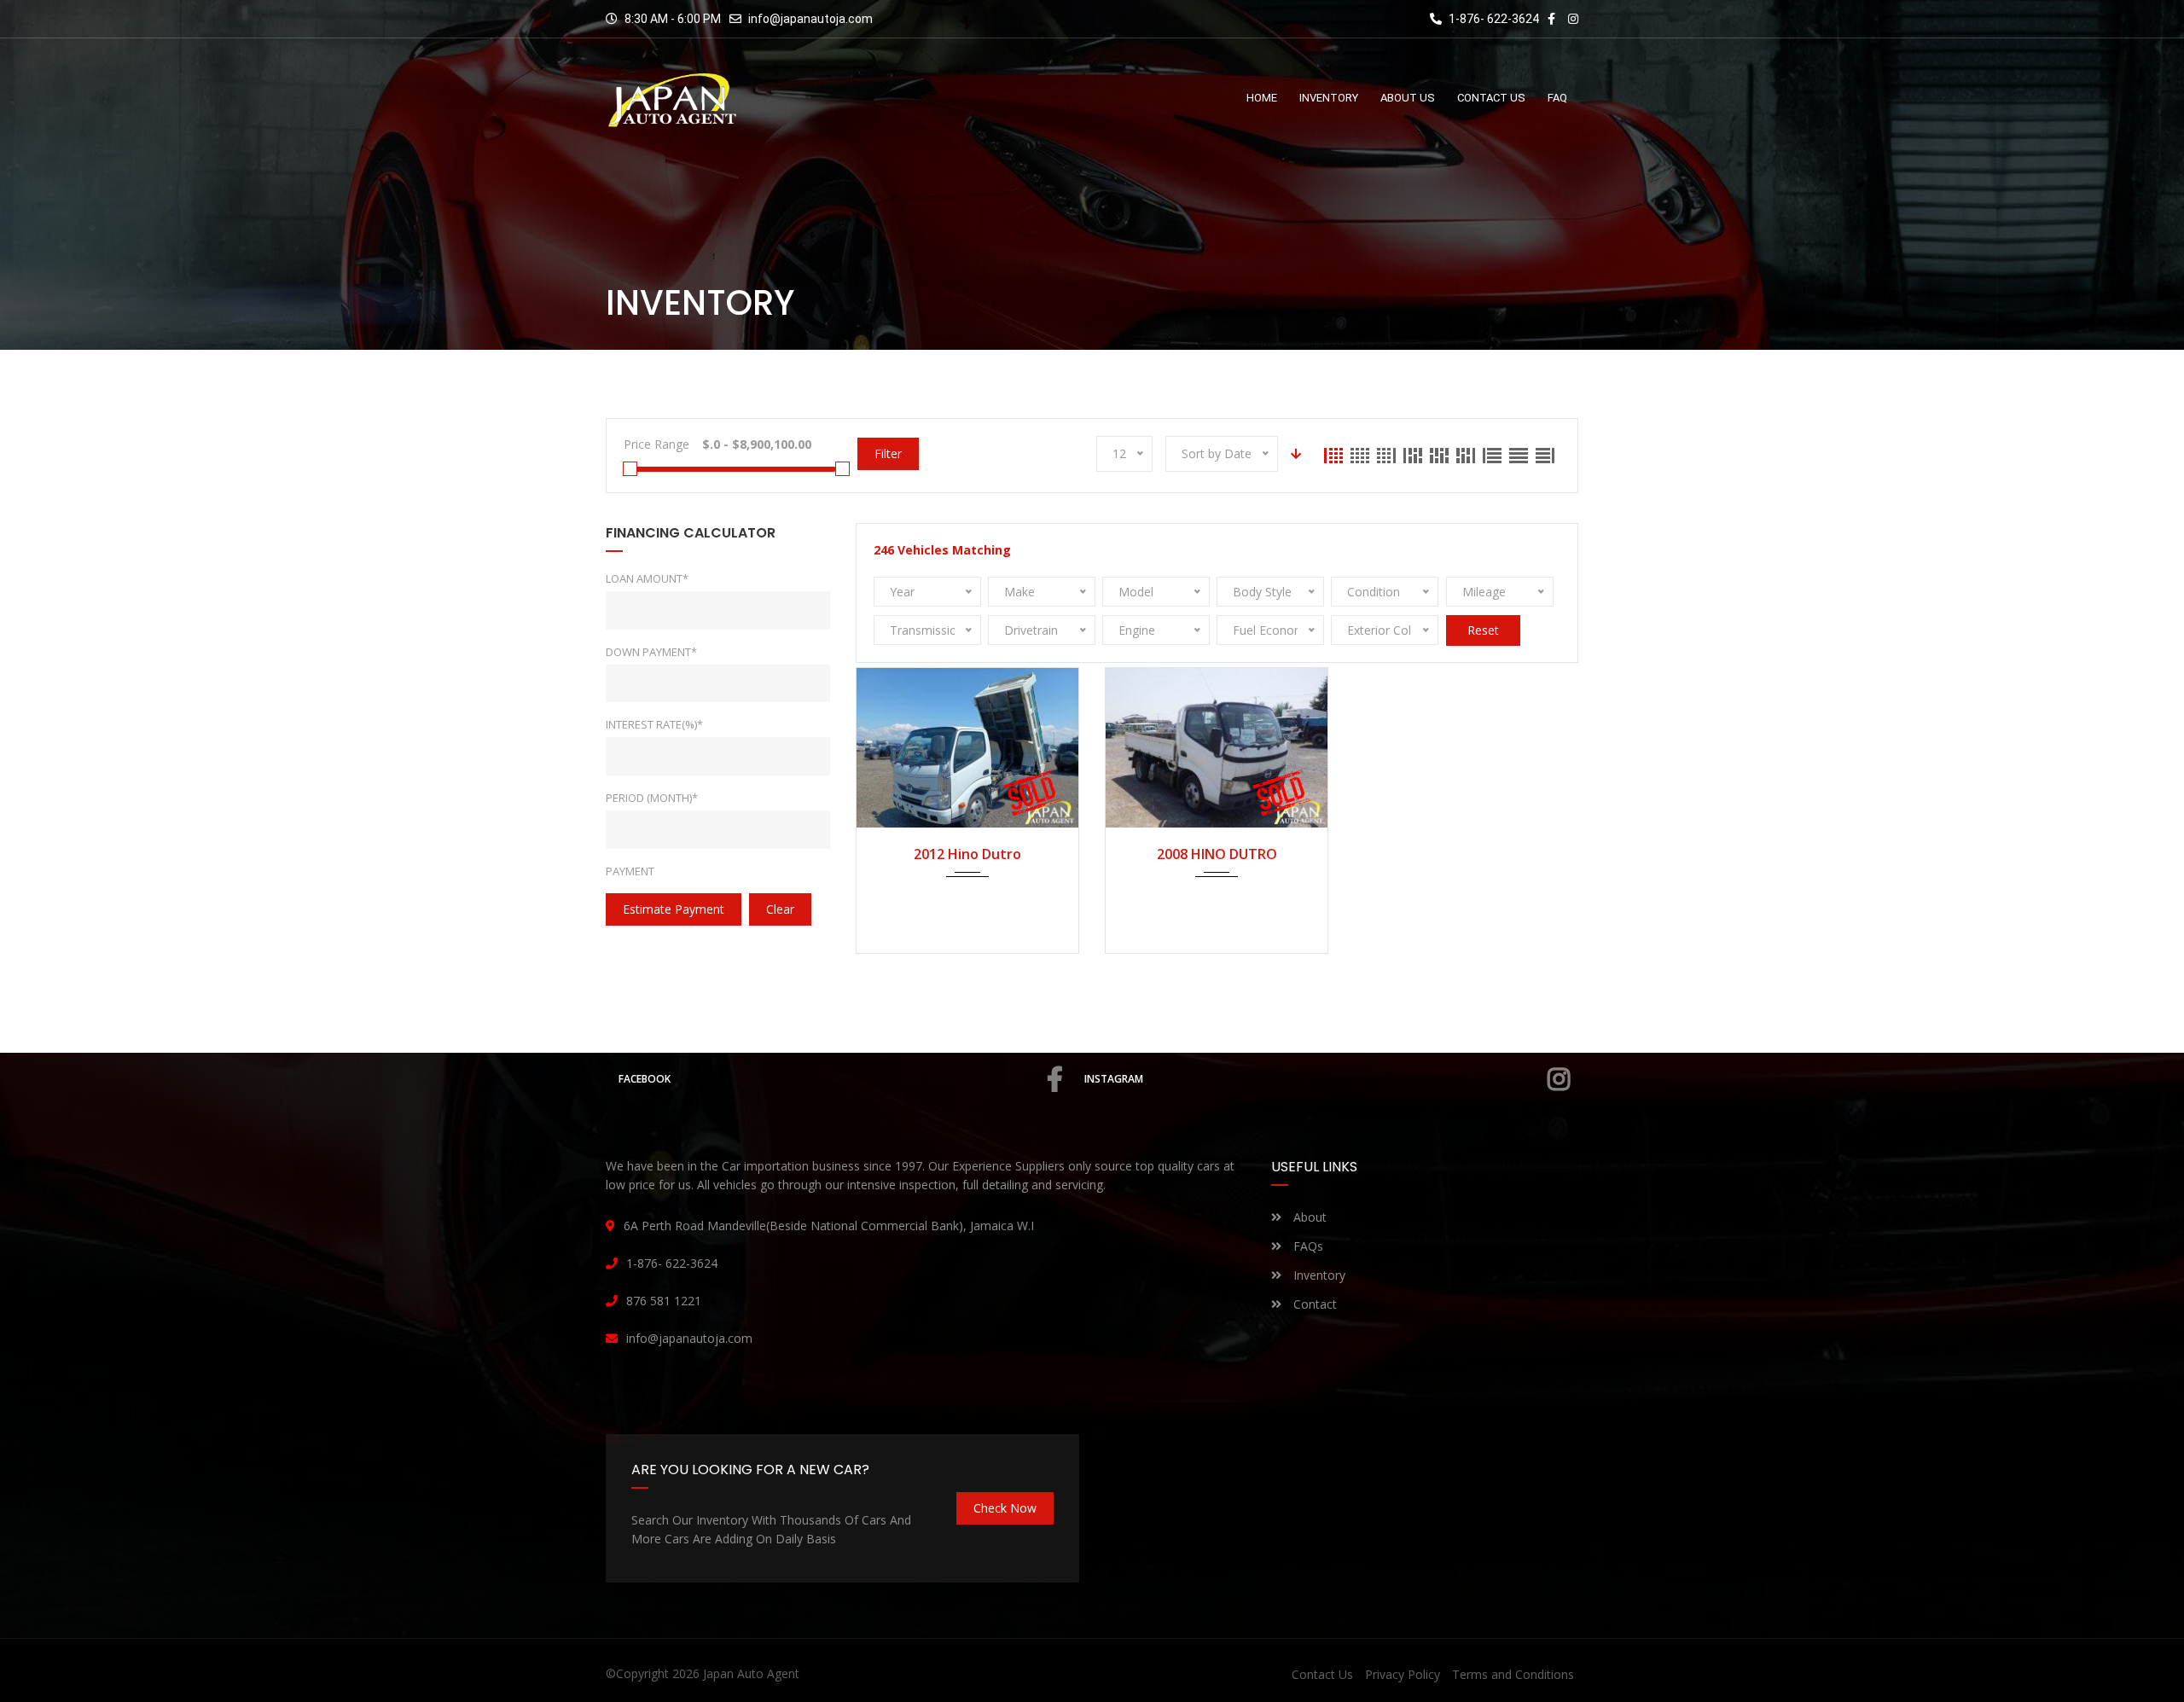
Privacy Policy (1403, 1674)
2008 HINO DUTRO (1217, 854)
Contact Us (1322, 1674)
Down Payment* (651, 652)
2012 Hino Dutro (967, 854)
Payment (630, 871)
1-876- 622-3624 (1493, 19)
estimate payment (674, 909)
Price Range (656, 444)
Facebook (645, 1079)
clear (780, 909)
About (1308, 1217)
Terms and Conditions (1513, 1674)
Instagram (1114, 1079)
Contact (1313, 1304)
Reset (1483, 630)
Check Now (1005, 1508)
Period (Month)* (652, 798)
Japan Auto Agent (751, 1673)
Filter (888, 453)
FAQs (1307, 1246)
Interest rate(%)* (654, 724)
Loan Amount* (647, 578)
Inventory (1318, 1275)
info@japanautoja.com (810, 19)
